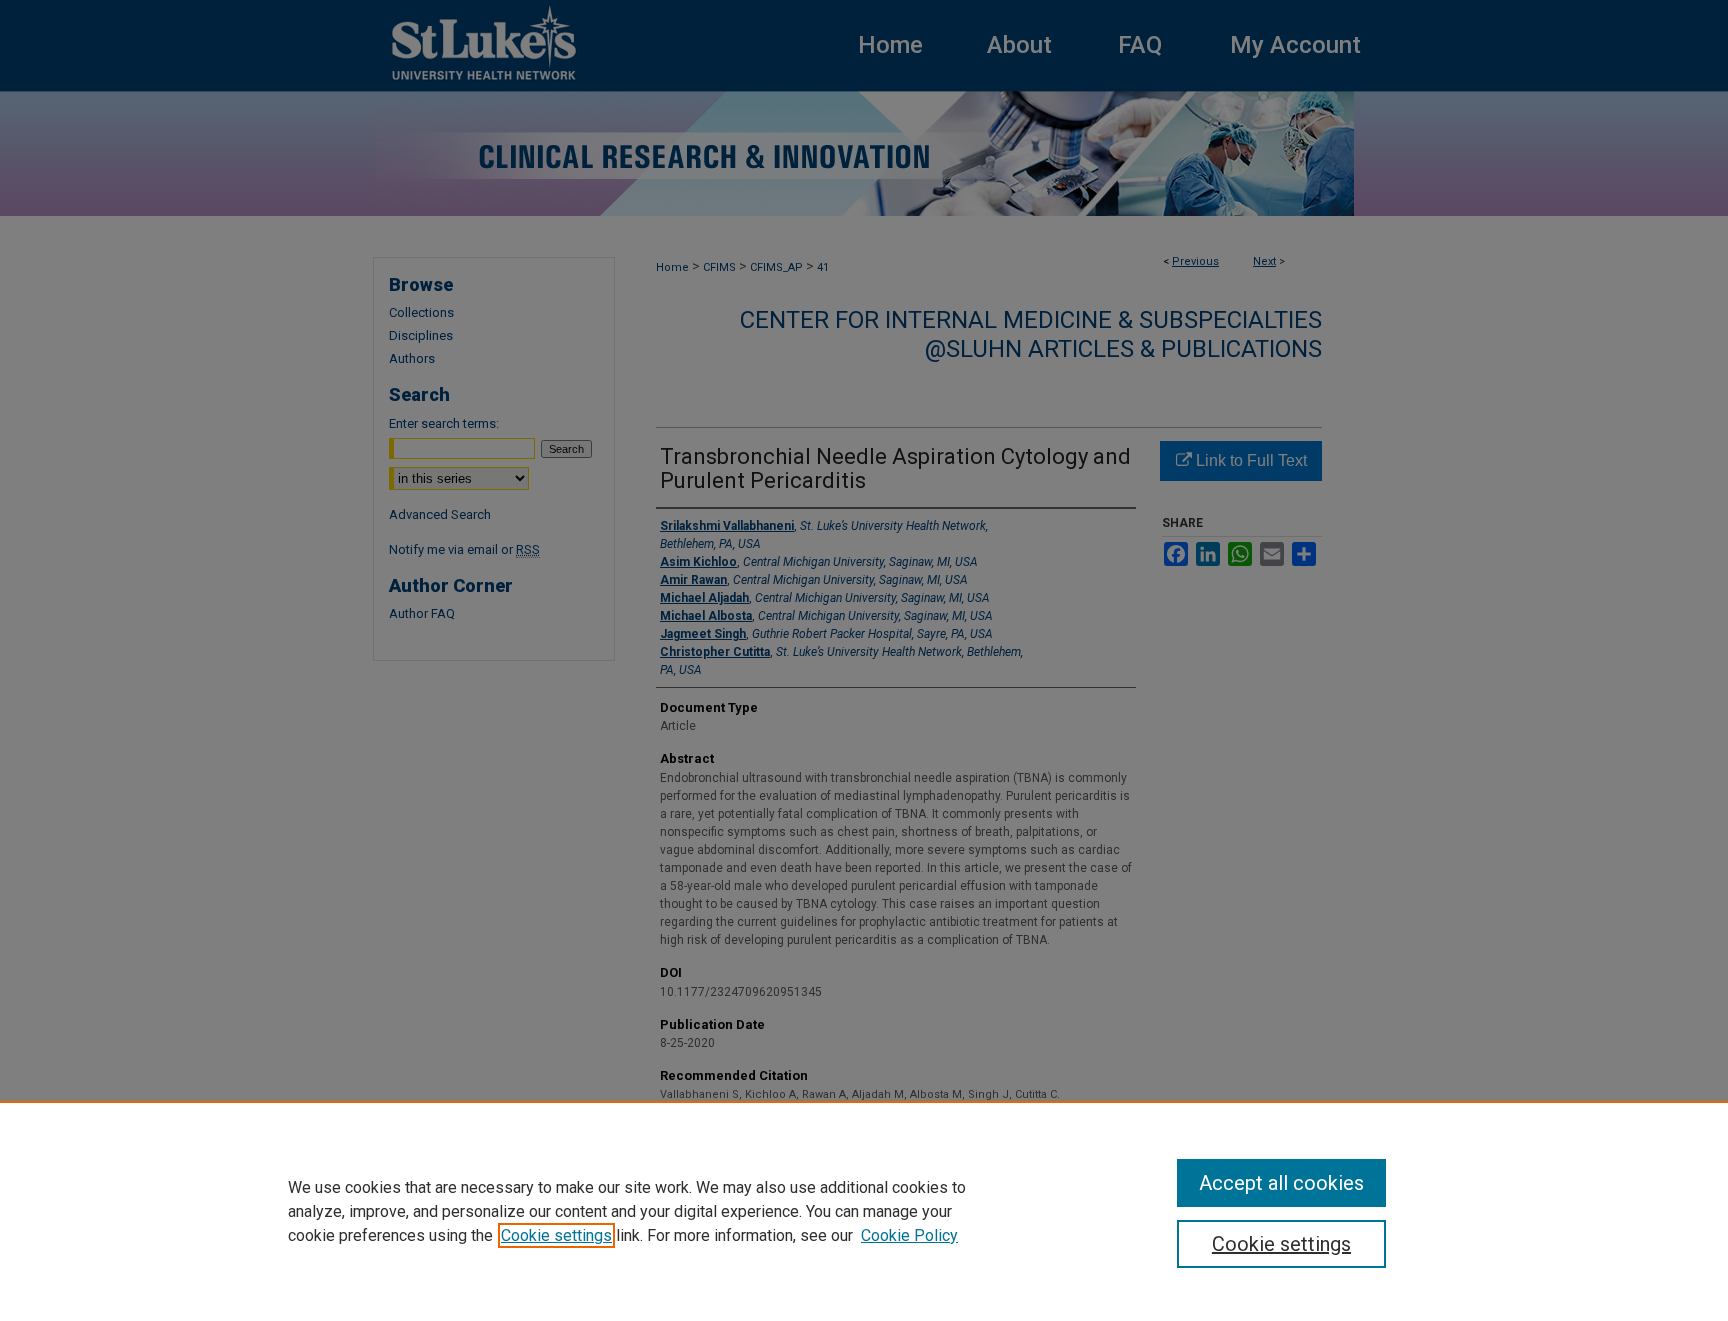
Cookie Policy (909, 1235)
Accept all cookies (1281, 1183)
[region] (864, 1211)
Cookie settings (556, 1235)
